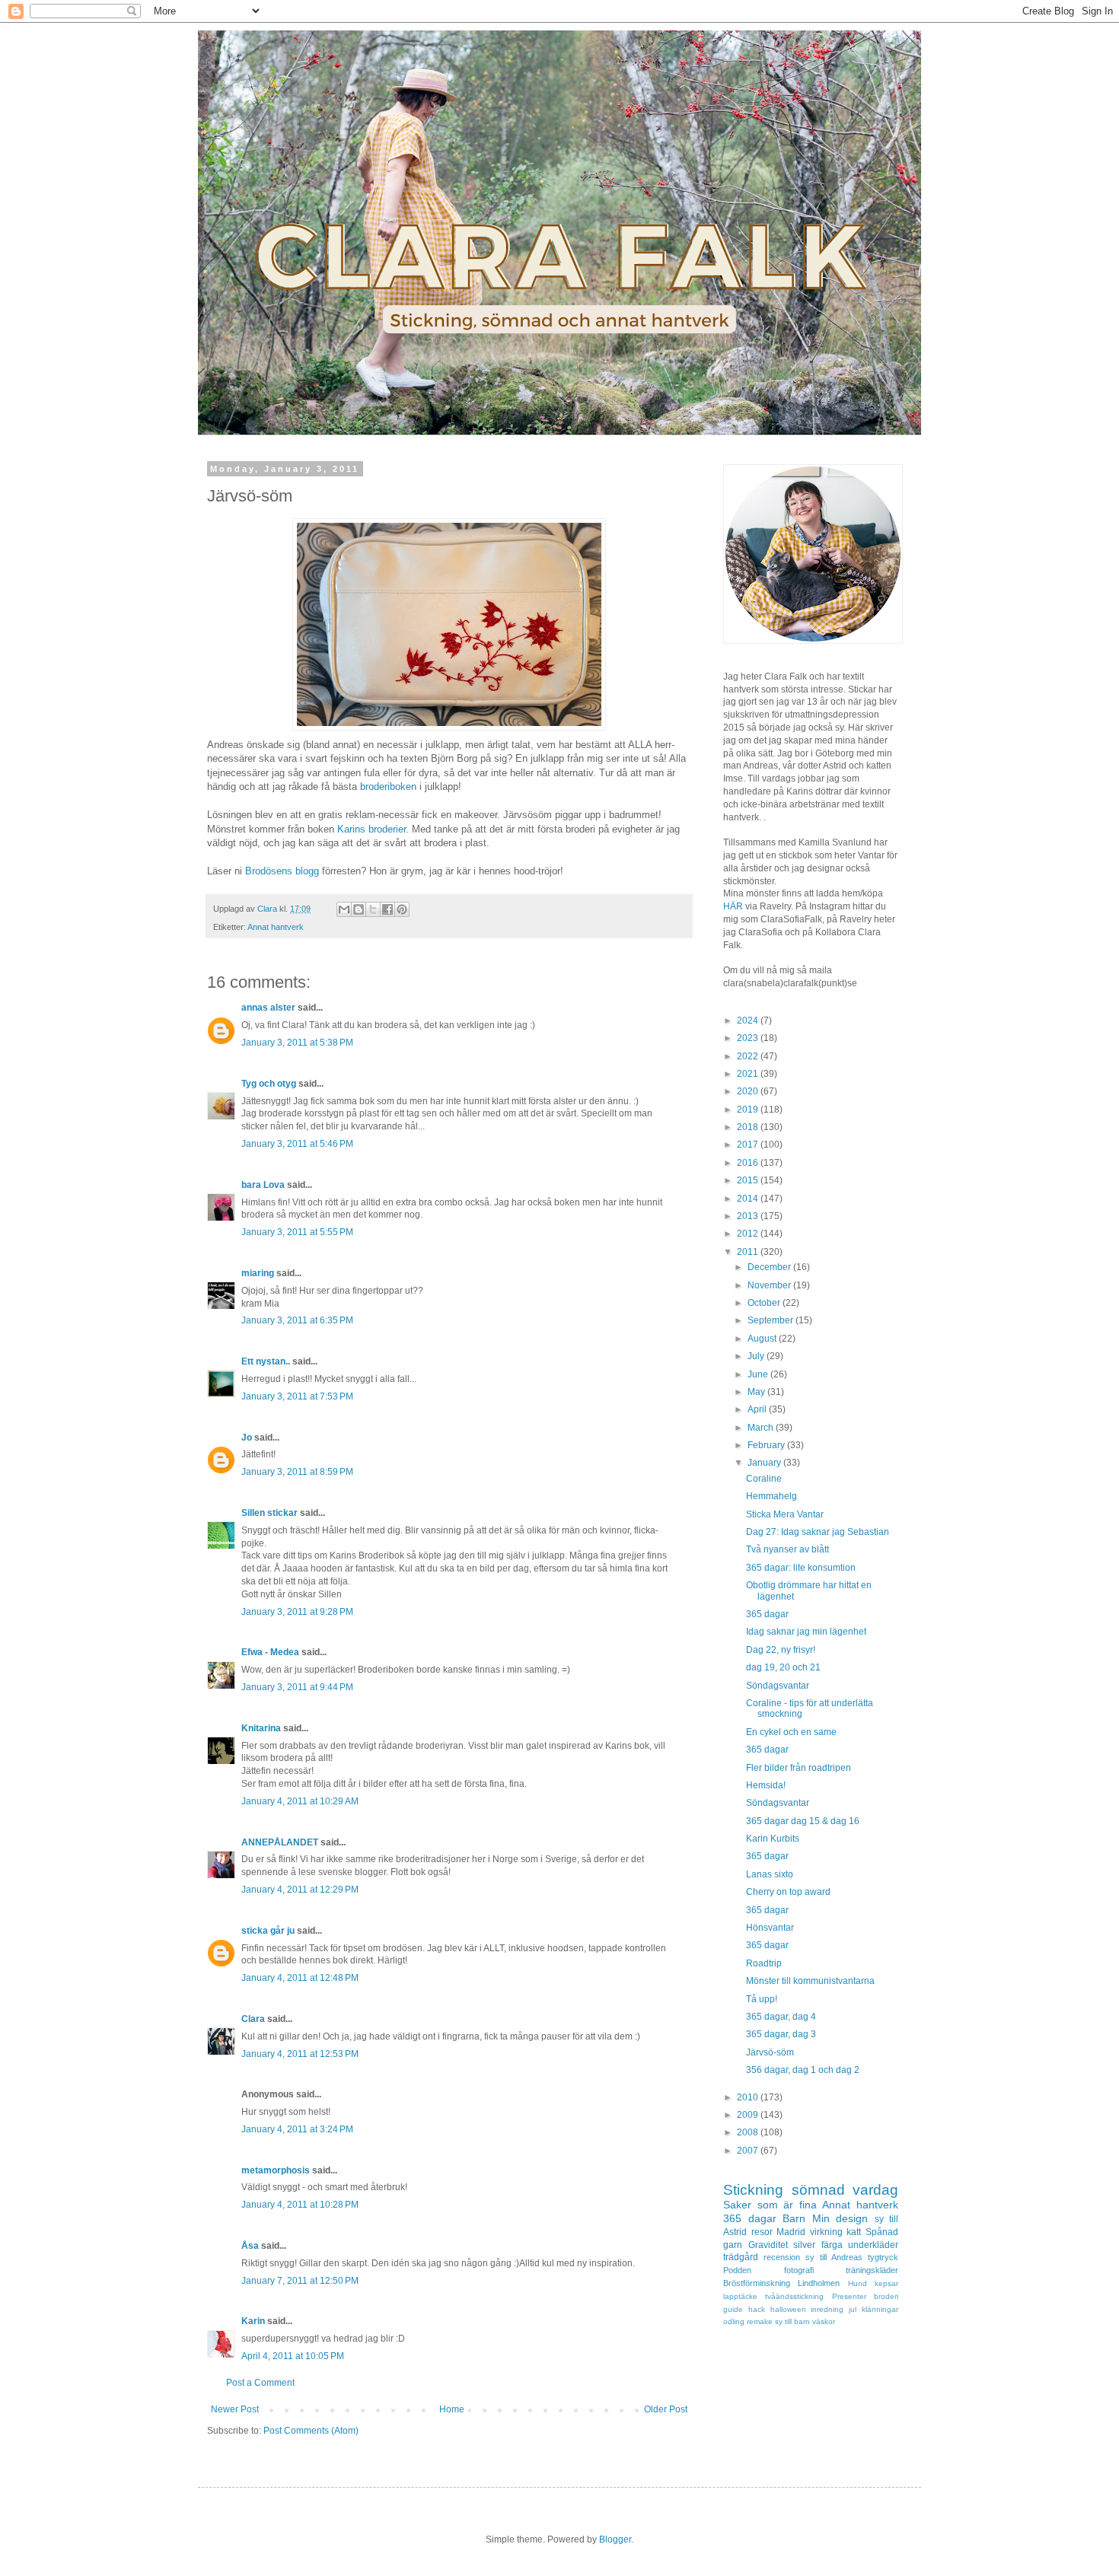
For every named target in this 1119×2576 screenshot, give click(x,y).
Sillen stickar (269, 1513)
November (770, 1285)
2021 (749, 1074)
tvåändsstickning (794, 2296)
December (770, 1267)
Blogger (615, 2539)
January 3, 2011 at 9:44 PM (297, 1687)
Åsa (250, 2246)
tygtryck (883, 2257)
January (765, 1463)
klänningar (880, 2309)
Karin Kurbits (773, 1839)
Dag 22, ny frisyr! (781, 1650)
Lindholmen (819, 2283)
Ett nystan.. (266, 1361)
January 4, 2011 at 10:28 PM (300, 2205)
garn (733, 2245)
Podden (737, 2270)
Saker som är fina (770, 2205)
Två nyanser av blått (787, 1549)
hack (757, 2309)
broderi (886, 2296)
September (772, 1320)
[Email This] (344, 909)
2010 (749, 2097)
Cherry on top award (788, 1892)
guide (733, 2309)
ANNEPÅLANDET (280, 1842)
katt (854, 2232)
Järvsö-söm (770, 2052)
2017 (749, 1145)
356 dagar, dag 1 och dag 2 (803, 2070)
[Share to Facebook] (387, 909)
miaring (258, 1273)
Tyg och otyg (269, 1084)
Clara (253, 2019)
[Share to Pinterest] (402, 909)
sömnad (818, 2190)
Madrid (791, 2232)
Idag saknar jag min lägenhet (806, 1632)
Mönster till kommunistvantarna (810, 1981)
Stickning (753, 2190)
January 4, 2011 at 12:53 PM (300, 2054)
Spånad (882, 2232)
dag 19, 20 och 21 (783, 1667)
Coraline (764, 1479)
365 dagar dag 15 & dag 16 (803, 1821)
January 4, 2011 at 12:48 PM (300, 1978)
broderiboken (388, 786)
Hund (858, 2283)
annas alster (268, 1008)
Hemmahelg (772, 1496)
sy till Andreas (834, 2257)
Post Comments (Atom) (311, 2431)
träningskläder (872, 2270)
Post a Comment (260, 2383)
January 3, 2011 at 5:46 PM (297, 1144)
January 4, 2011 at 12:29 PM (300, 1890)
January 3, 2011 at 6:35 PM (297, 1320)
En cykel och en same (791, 1732)
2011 (749, 1252)
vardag (875, 2190)
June (759, 1374)
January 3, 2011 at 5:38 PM (297, 1043)
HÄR (733, 906)
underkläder (873, 2245)
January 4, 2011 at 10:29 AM (300, 1801)
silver (804, 2245)
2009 (749, 2115)
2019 (749, 1110)
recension (782, 2257)
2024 (749, 1021)
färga (832, 2245)
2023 (749, 1038)
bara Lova (263, 1185)
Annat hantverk (276, 927)
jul (853, 2309)
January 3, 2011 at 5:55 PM (297, 1232)
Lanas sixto (770, 1874)
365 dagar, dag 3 (781, 2034)
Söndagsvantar (778, 1686)
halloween (788, 2309)
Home (452, 2409)
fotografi (799, 2270)
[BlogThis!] (359, 909)
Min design (840, 2218)
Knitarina (261, 1728)
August (763, 1339)
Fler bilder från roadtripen (799, 1768)
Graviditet (768, 2245)
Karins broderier (371, 829)
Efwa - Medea (270, 1652)
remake (760, 2321)
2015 (749, 1180)
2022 (749, 1056)
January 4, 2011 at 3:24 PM (297, 2129)
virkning (826, 2232)
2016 (749, 1163)
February (767, 1445)
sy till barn (792, 2321)
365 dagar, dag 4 (781, 2017)
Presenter (849, 2296)
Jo (247, 1438)
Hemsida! (766, 1785)
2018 (749, 1127)
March (762, 1428)
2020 (749, 1091)
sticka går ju (268, 1931)
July (757, 1356)
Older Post (666, 2409)
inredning (827, 2309)
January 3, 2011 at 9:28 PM (297, 1612)
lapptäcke (740, 2296)
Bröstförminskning (757, 2283)
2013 (749, 1216)
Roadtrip (764, 1963)
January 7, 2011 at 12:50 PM (300, 2281)
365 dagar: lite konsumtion (801, 1568)
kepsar (886, 2283)
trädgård (741, 2257)
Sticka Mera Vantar (785, 1514)
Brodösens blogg (282, 871)
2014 (749, 1199)
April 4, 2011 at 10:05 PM (293, 2356)
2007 (749, 2151)
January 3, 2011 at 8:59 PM (297, 1472)
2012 (749, 1234)
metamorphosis (276, 2170)
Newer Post (235, 2409)
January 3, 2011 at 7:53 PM (297, 1396)
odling (734, 2321)
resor (762, 2232)
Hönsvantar (770, 1928)
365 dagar (767, 1614)
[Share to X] (373, 909)
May (757, 1392)
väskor (824, 2321)
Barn (794, 2218)
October (765, 1303)
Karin (253, 2321)
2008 (749, 2132)
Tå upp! (762, 1999)
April (758, 1409)
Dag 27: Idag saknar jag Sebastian (818, 1532)
